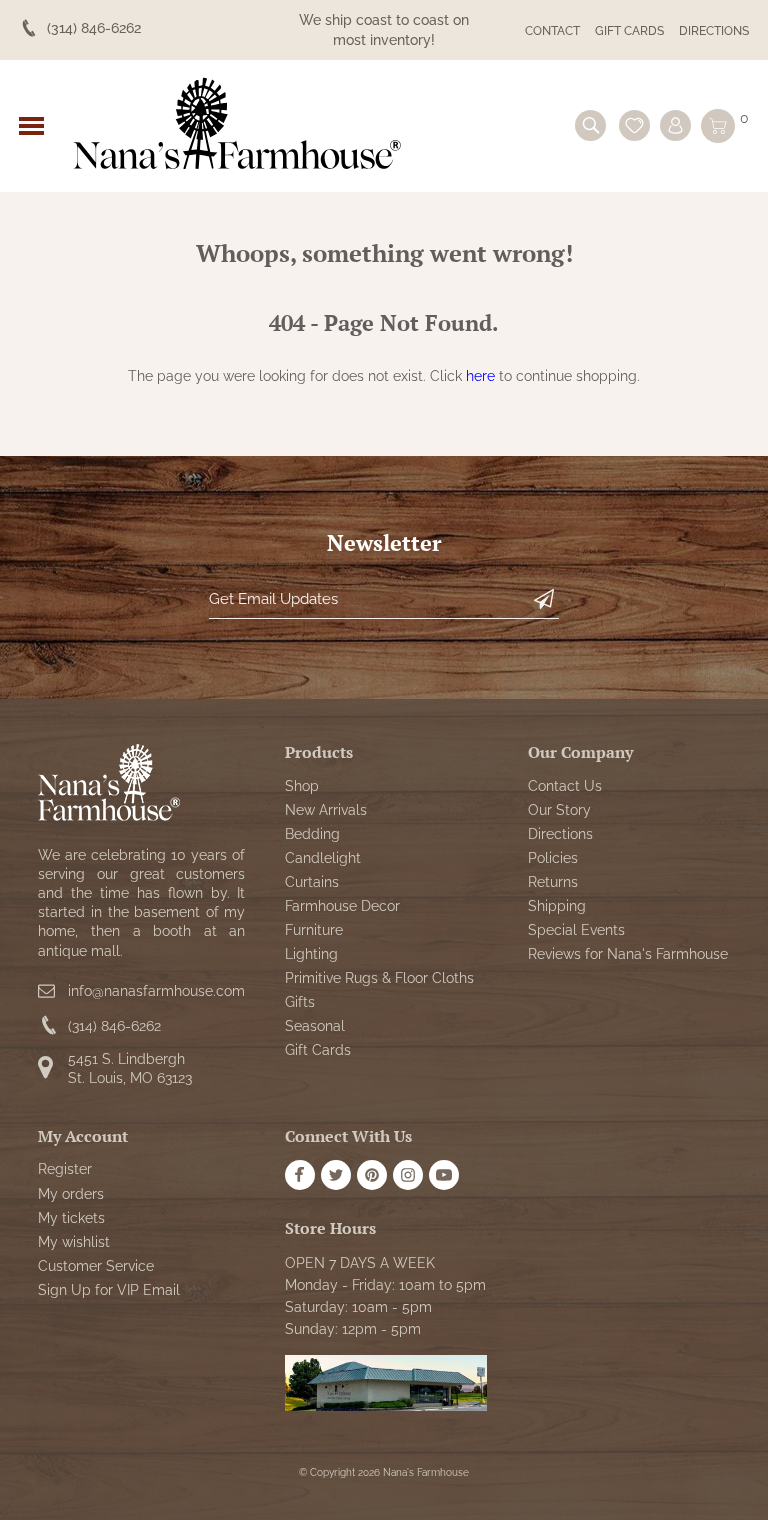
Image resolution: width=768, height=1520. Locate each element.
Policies (553, 858)
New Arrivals (326, 810)
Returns (553, 882)
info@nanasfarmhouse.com (156, 991)
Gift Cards (629, 31)
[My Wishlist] (634, 125)
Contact (552, 31)
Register (65, 1169)
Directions (714, 31)
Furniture (314, 930)
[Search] (590, 125)
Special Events (576, 930)
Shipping (557, 906)
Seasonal (315, 1026)
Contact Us (565, 786)
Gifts (300, 1002)
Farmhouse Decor (342, 906)
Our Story (559, 810)
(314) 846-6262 (114, 1026)
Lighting (311, 954)
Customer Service (96, 1266)
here (480, 376)
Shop (302, 786)
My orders (71, 1194)
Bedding (312, 834)
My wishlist (74, 1242)
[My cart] (718, 126)
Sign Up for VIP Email (109, 1290)
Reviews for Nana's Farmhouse (628, 954)
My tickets (71, 1218)
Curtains (312, 882)
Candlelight (323, 858)
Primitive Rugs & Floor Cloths (379, 978)
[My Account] (675, 125)
